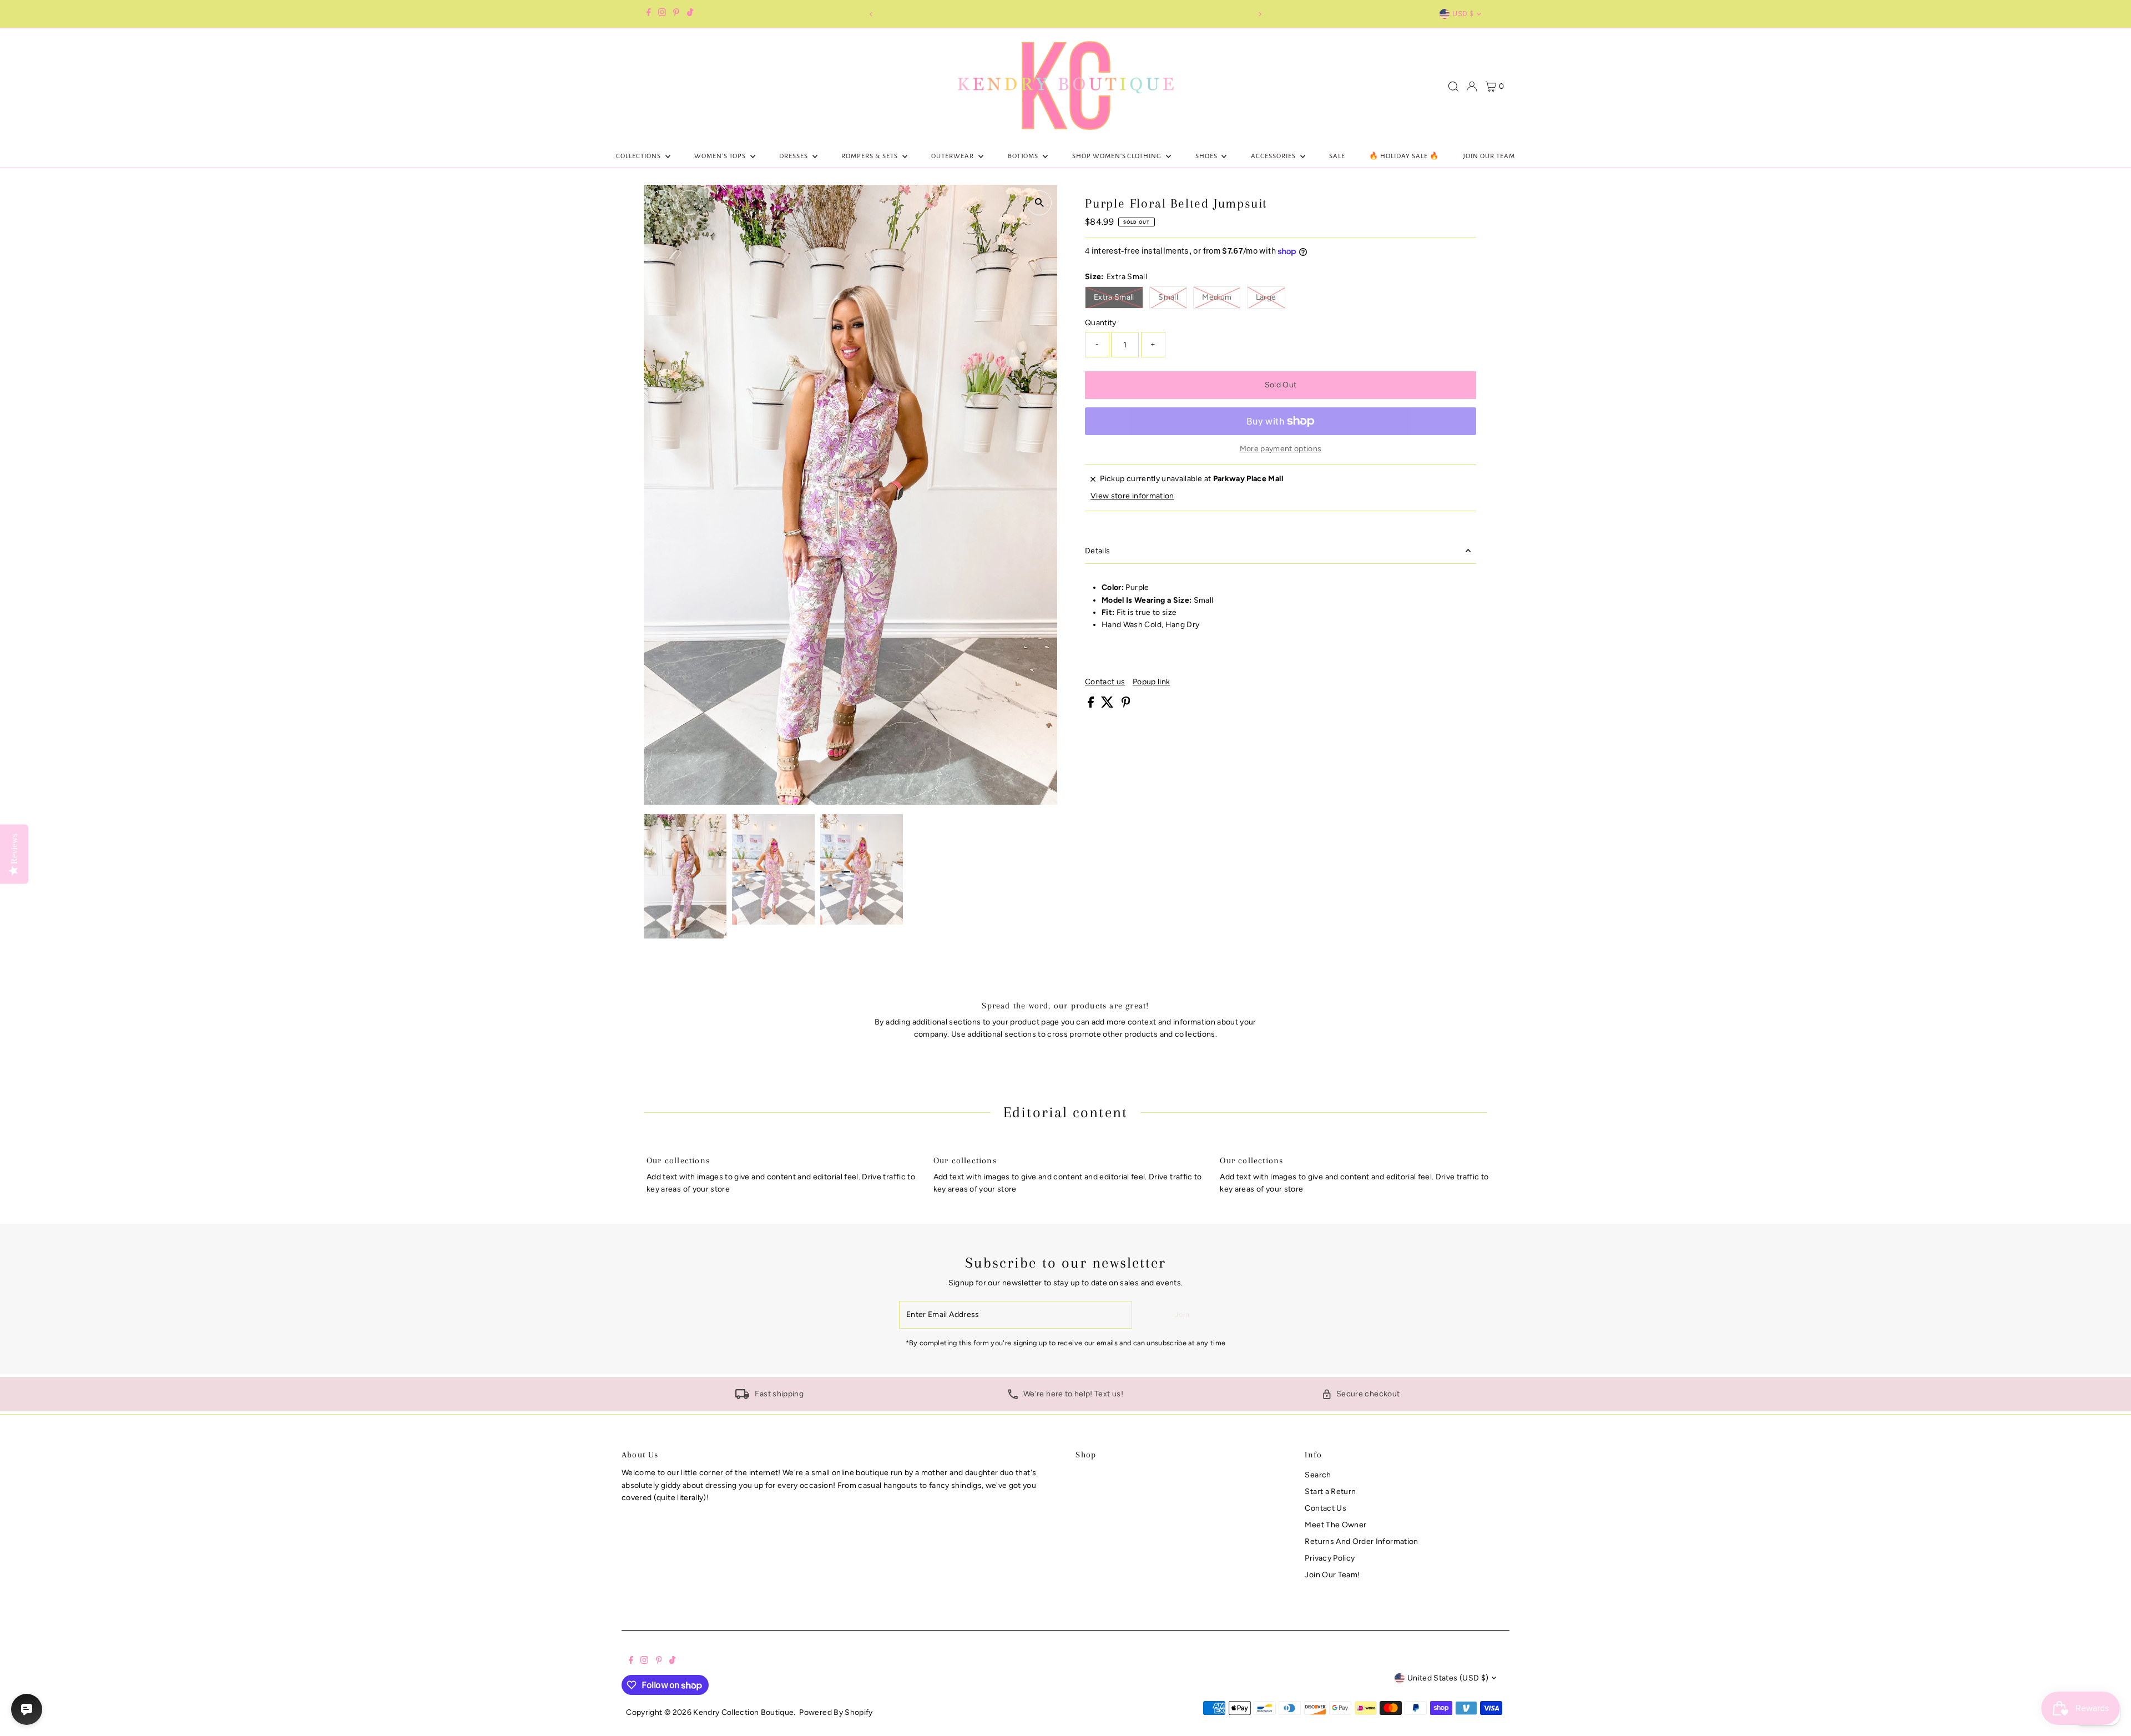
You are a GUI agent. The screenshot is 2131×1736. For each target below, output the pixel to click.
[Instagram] (662, 14)
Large (1271, 297)
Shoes (1207, 156)
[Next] (1260, 14)
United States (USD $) (1448, 1678)
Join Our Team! (1332, 1575)
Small (1173, 297)
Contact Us (1325, 1508)
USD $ (1463, 14)
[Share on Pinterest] (1126, 705)
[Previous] (871, 14)
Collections (639, 156)
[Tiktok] (690, 14)
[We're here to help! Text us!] (1013, 1397)
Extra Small (1118, 297)
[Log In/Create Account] (1472, 87)
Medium (1221, 297)
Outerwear (953, 156)
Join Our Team (1489, 156)
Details (1097, 551)
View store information (1132, 496)
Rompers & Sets (870, 156)
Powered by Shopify (836, 1712)
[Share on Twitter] (1108, 705)
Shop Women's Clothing (1118, 156)
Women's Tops (721, 156)
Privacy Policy (1330, 1558)
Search (1318, 1475)
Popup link (1152, 682)
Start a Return (1330, 1492)
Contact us (1105, 682)
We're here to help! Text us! (1073, 1394)
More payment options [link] (1281, 449)
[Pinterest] (676, 14)
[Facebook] (649, 14)
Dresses (794, 156)
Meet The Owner (1335, 1525)
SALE (1337, 156)
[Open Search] (1453, 87)
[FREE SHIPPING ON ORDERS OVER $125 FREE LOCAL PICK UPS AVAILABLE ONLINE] (1065, 14)
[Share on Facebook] (1092, 705)
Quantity (1101, 323)
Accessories (1274, 156)
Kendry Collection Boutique (743, 1712)
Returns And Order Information (1361, 1541)
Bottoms (1024, 156)
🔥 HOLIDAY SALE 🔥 (1404, 156)
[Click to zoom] (1039, 203)
